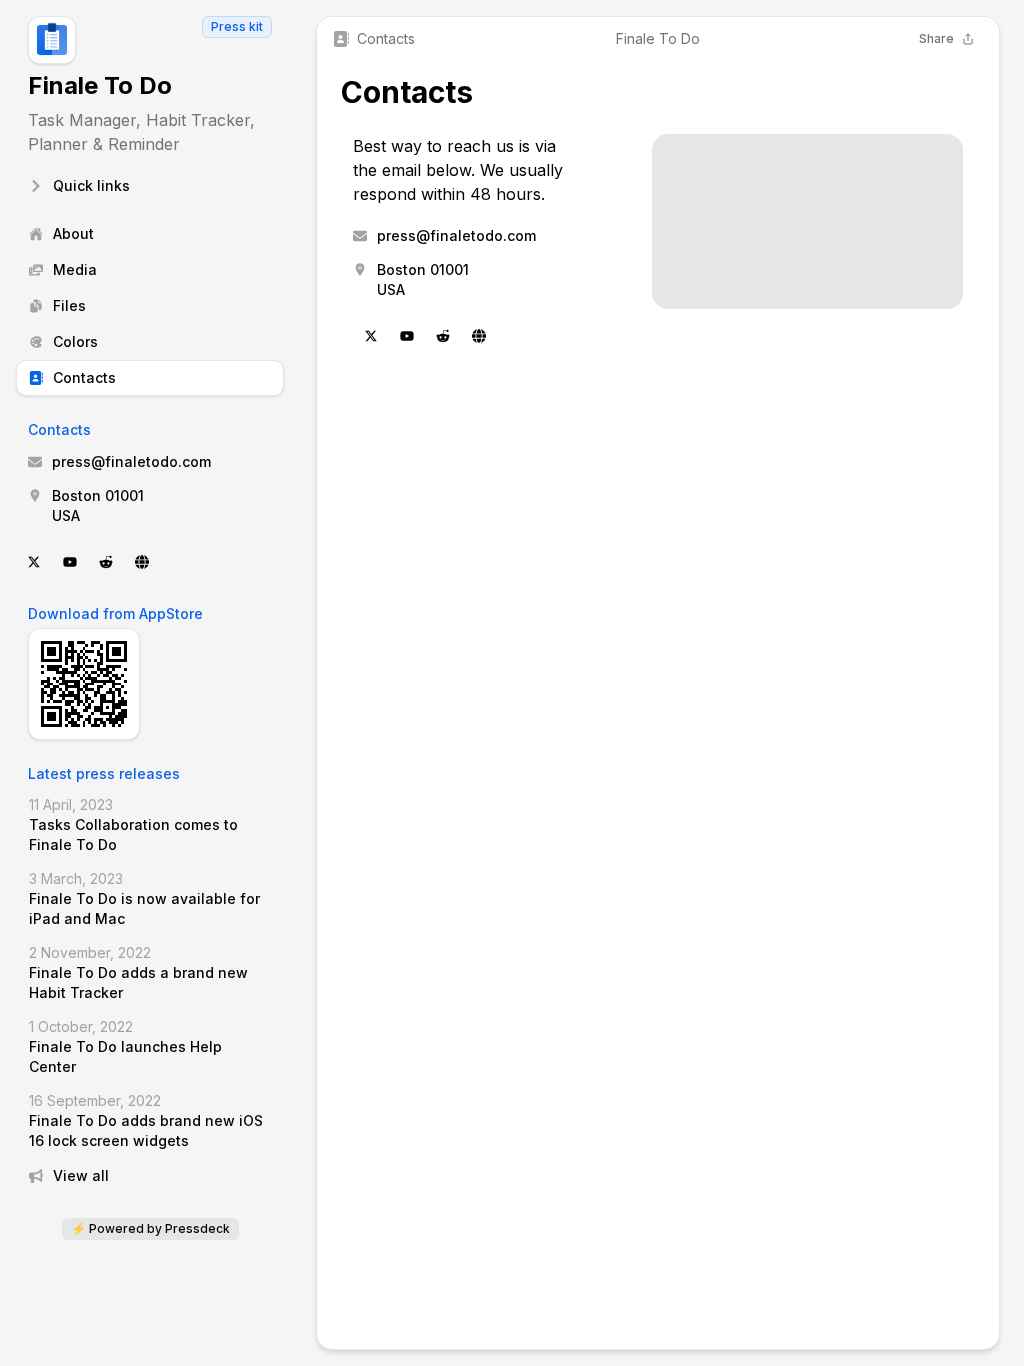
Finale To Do (100, 85)
